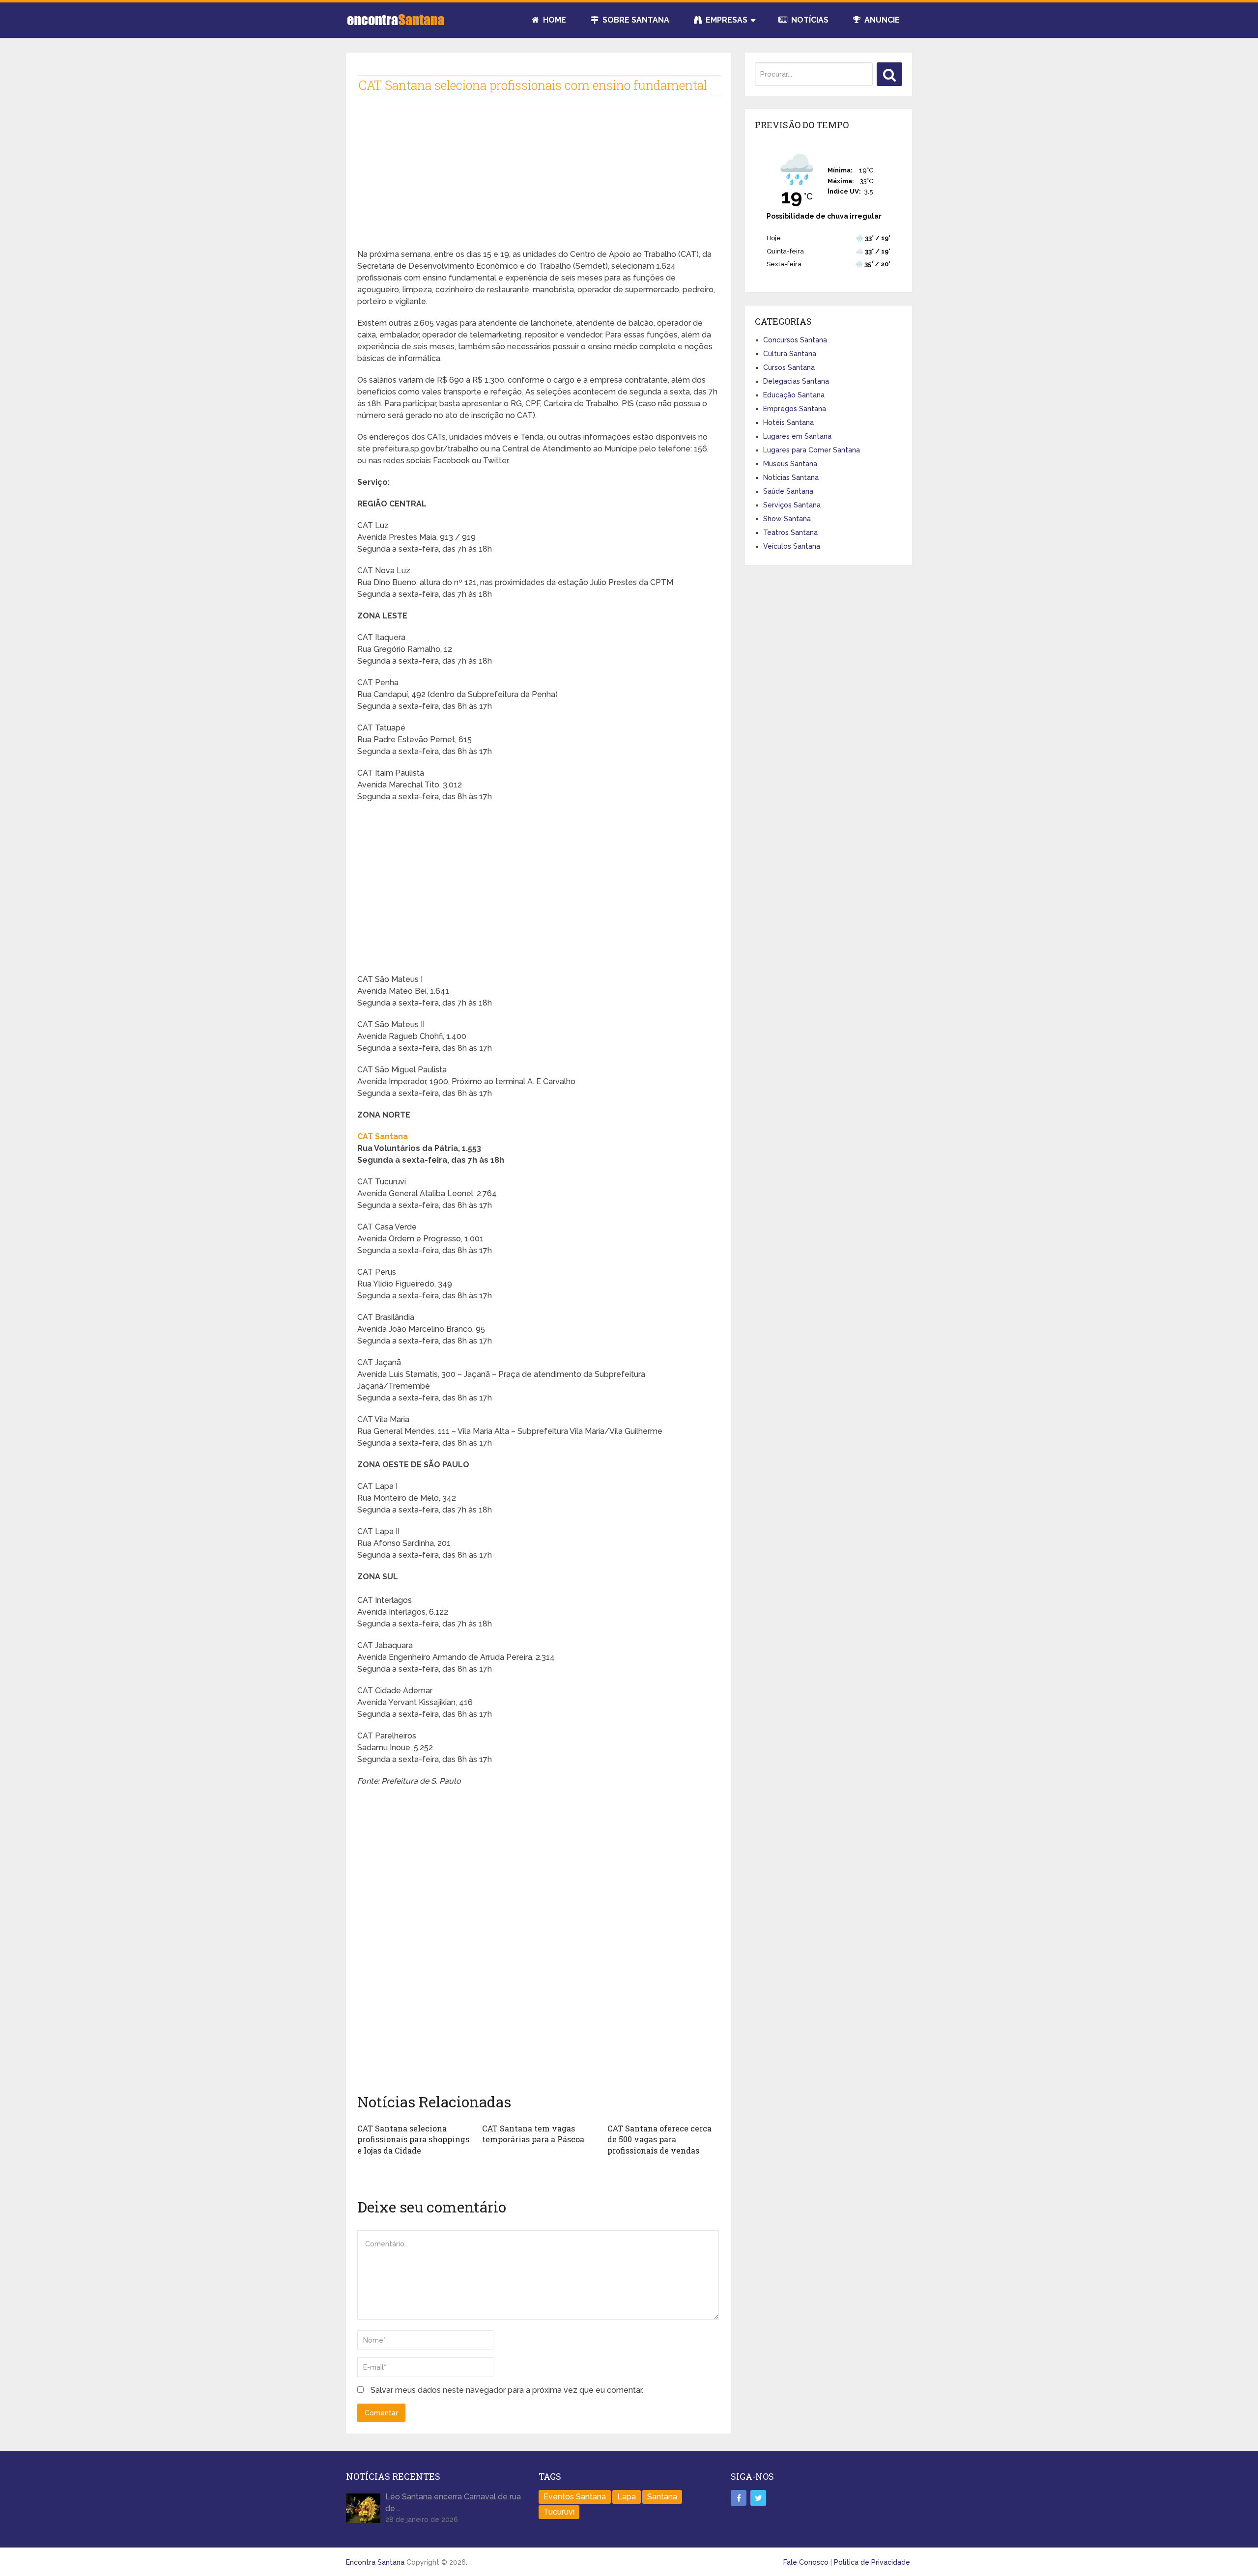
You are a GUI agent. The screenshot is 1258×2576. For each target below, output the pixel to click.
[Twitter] (758, 2498)
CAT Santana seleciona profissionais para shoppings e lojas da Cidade (413, 2139)
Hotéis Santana (788, 422)
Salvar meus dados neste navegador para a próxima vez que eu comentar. (507, 2390)
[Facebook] (739, 2498)
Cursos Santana (789, 367)
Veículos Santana (792, 546)
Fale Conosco (806, 2562)
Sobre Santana (635, 20)
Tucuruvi (559, 2512)
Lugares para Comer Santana (812, 450)
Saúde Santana (788, 491)
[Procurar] (889, 74)
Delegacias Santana (796, 381)
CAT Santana (383, 1136)
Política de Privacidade (872, 2562)
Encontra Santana (375, 2562)
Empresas (726, 20)
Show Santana (787, 519)
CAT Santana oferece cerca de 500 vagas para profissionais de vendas (659, 2139)
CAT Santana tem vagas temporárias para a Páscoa (533, 2134)
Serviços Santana (792, 505)
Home (554, 20)
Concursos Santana (795, 340)
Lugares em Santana (797, 436)
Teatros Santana (790, 532)
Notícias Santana (791, 477)
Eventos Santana (575, 2497)
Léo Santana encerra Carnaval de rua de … (453, 2503)
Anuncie (881, 20)
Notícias (809, 20)
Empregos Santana (795, 409)
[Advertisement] (538, 180)
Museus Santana (790, 464)
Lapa (627, 2497)
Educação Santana (794, 395)
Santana (662, 2497)
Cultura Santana (790, 354)
